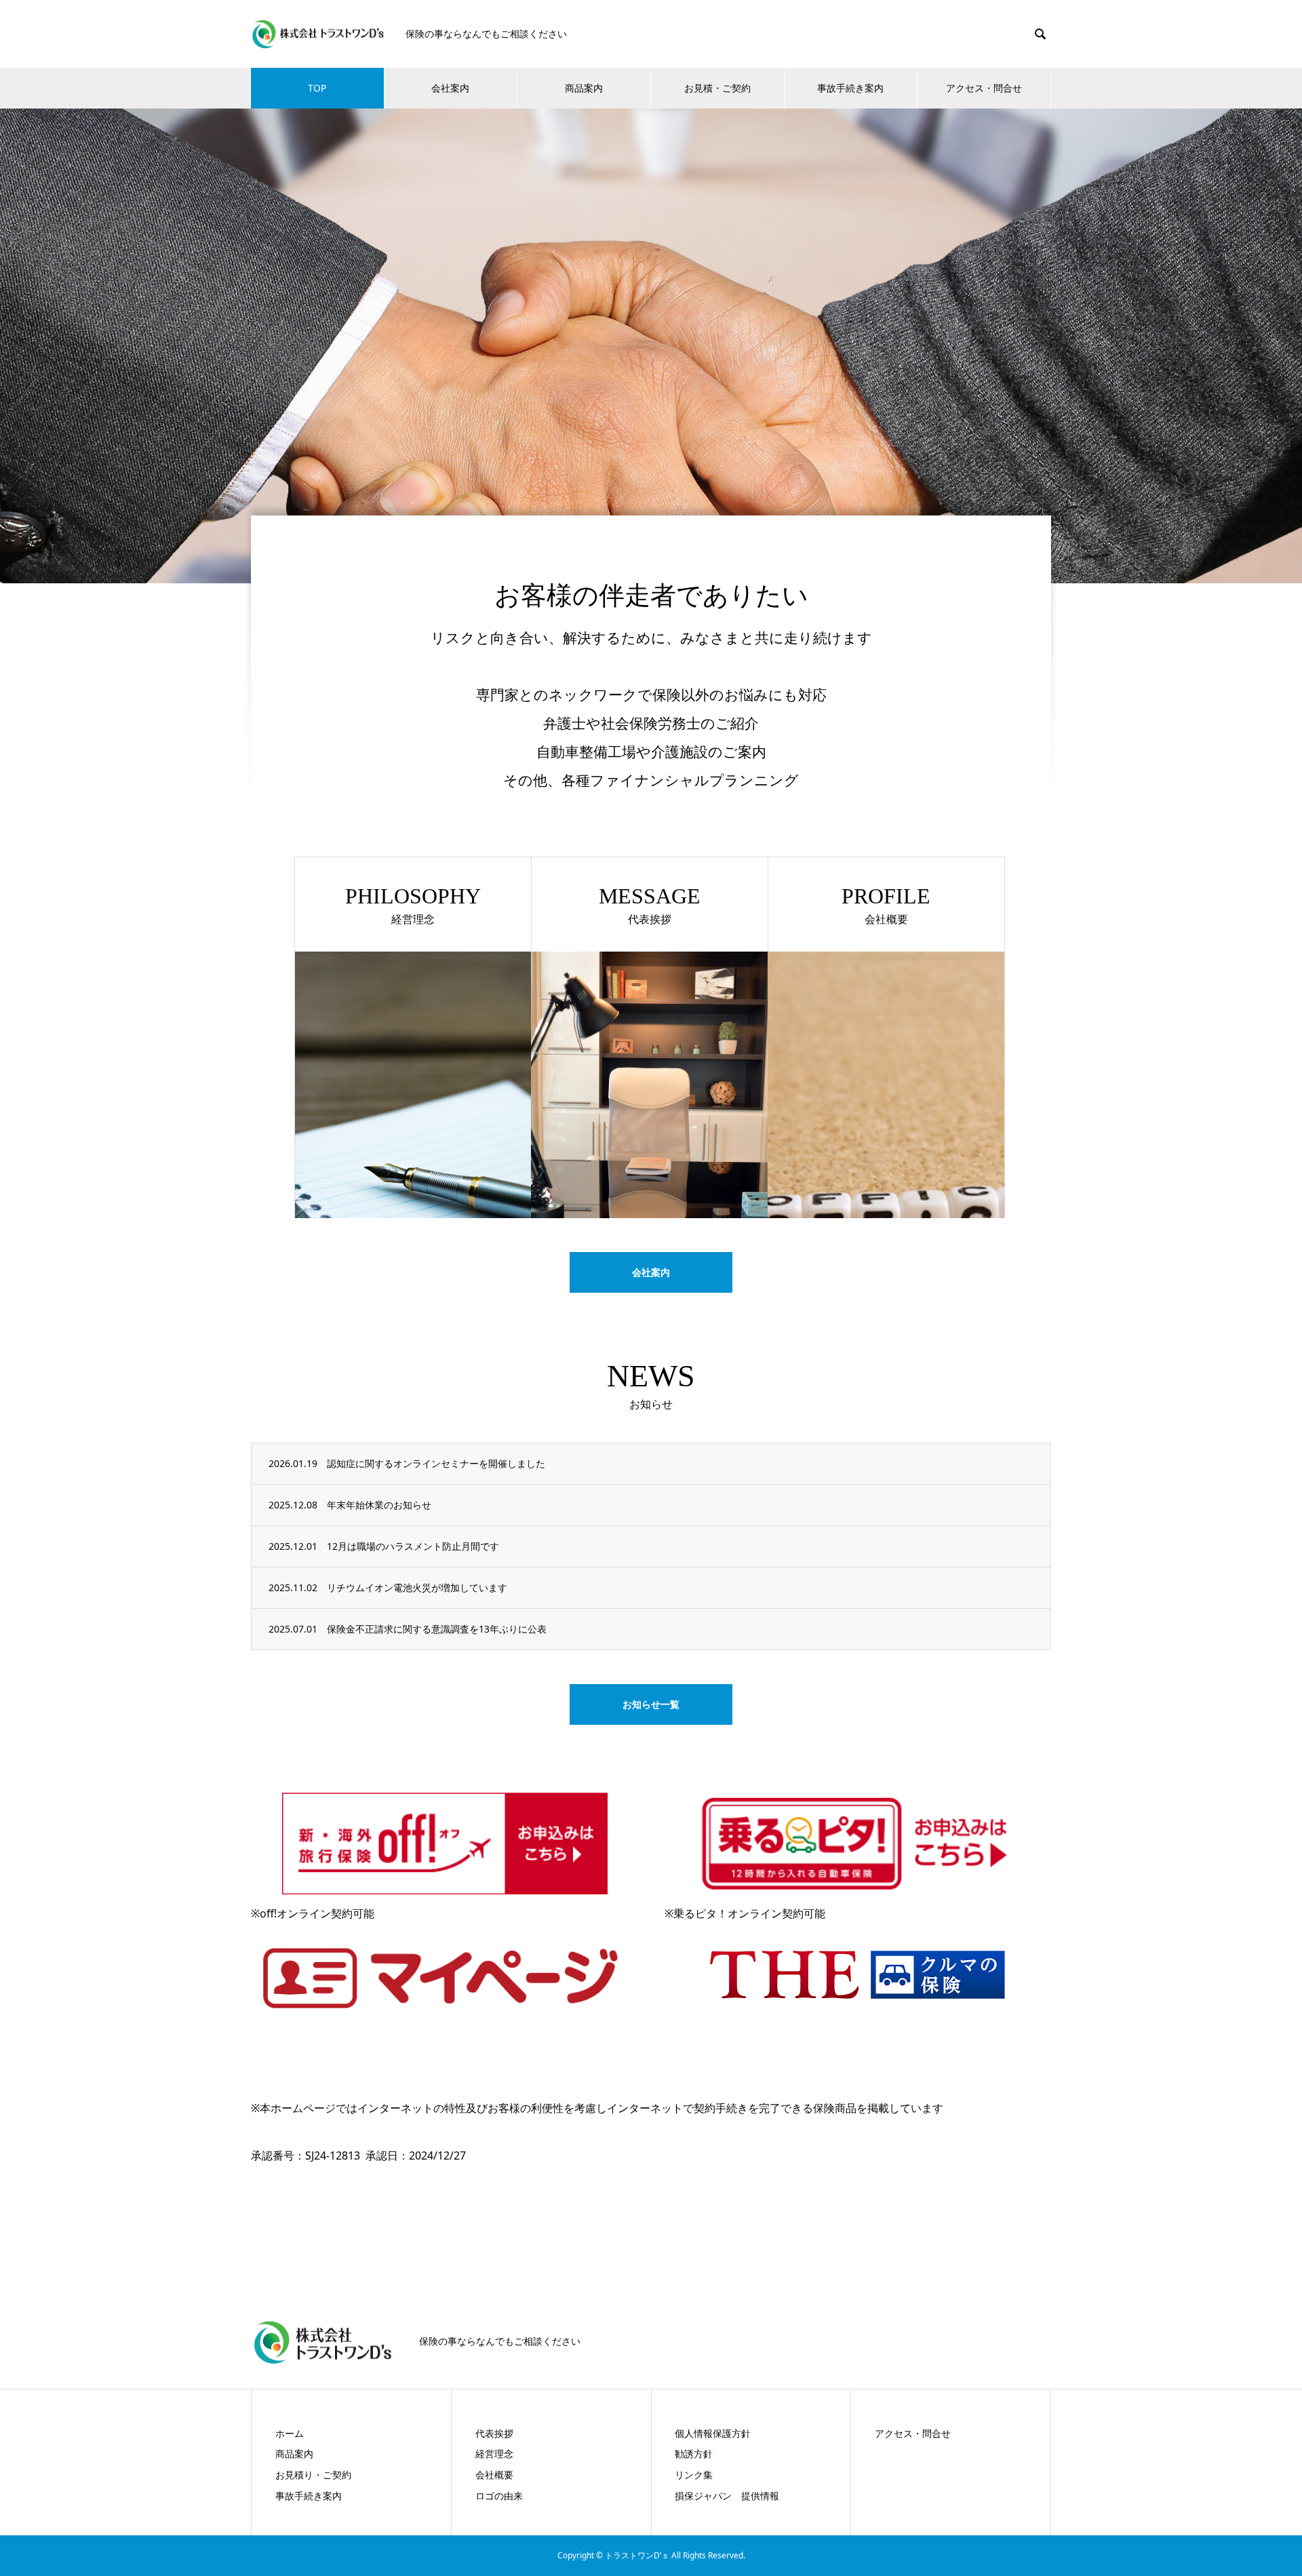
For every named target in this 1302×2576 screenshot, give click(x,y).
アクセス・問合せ (984, 88)
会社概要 (494, 2475)
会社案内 (450, 88)
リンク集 (694, 2475)
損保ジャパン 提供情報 (727, 2496)
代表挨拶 (494, 2433)
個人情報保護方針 (713, 2433)
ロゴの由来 (499, 2496)
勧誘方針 (694, 2454)
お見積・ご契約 (717, 88)
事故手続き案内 (850, 88)
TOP (317, 88)
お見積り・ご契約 (313, 2475)
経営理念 (494, 2454)
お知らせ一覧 (651, 1704)
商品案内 (584, 88)
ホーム (290, 2433)
